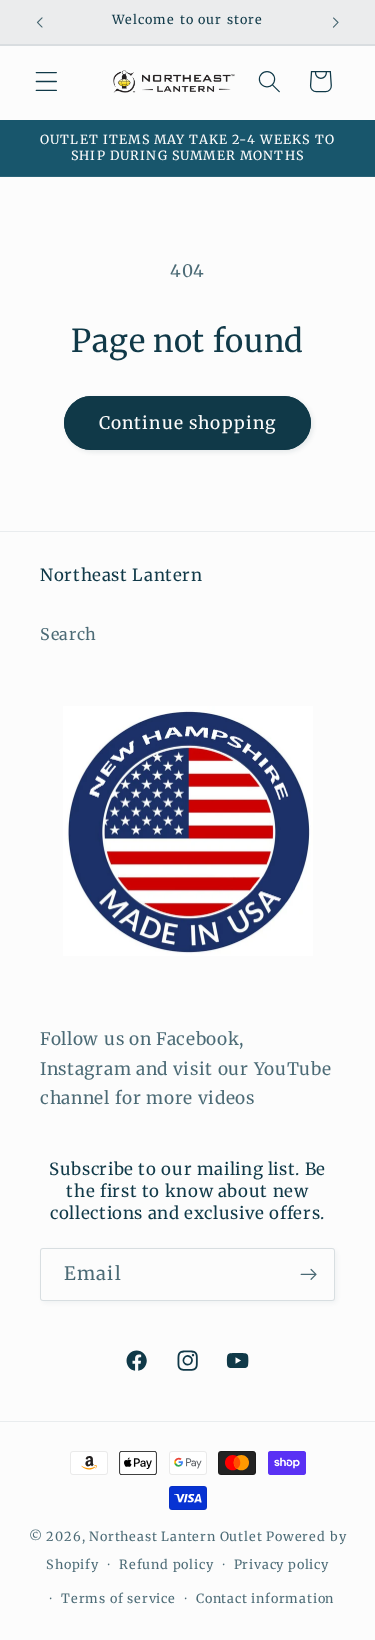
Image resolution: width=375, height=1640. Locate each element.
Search (68, 634)
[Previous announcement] (39, 22)
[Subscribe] (308, 1275)
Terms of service (118, 1598)
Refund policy (166, 1564)
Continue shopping (188, 423)
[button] (46, 81)
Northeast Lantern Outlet (175, 1536)
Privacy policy (281, 1564)
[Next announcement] (336, 22)
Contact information (265, 1598)
